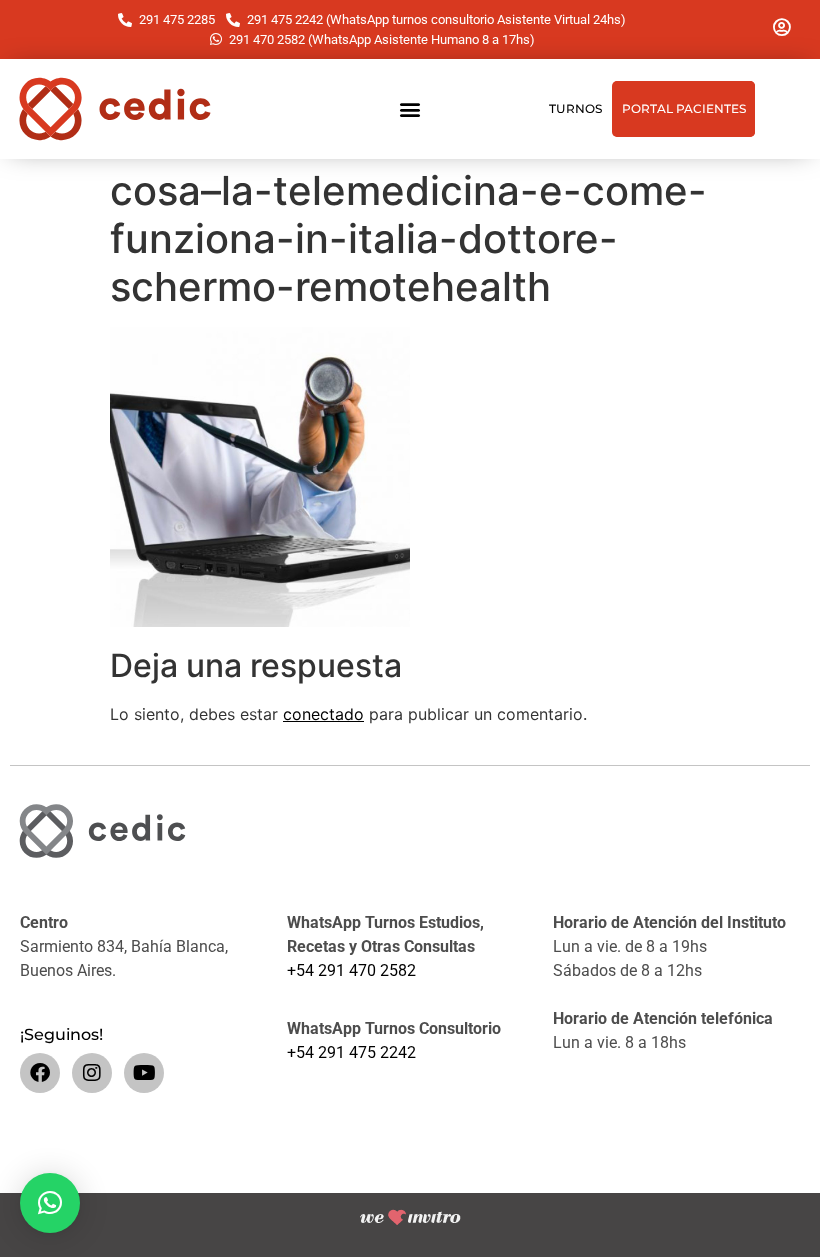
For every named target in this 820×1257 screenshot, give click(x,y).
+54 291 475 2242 (351, 1052)
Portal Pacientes (684, 108)
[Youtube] (144, 1073)
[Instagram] (92, 1073)
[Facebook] (40, 1073)
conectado (323, 714)
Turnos (575, 108)
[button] (410, 109)
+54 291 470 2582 (351, 970)
